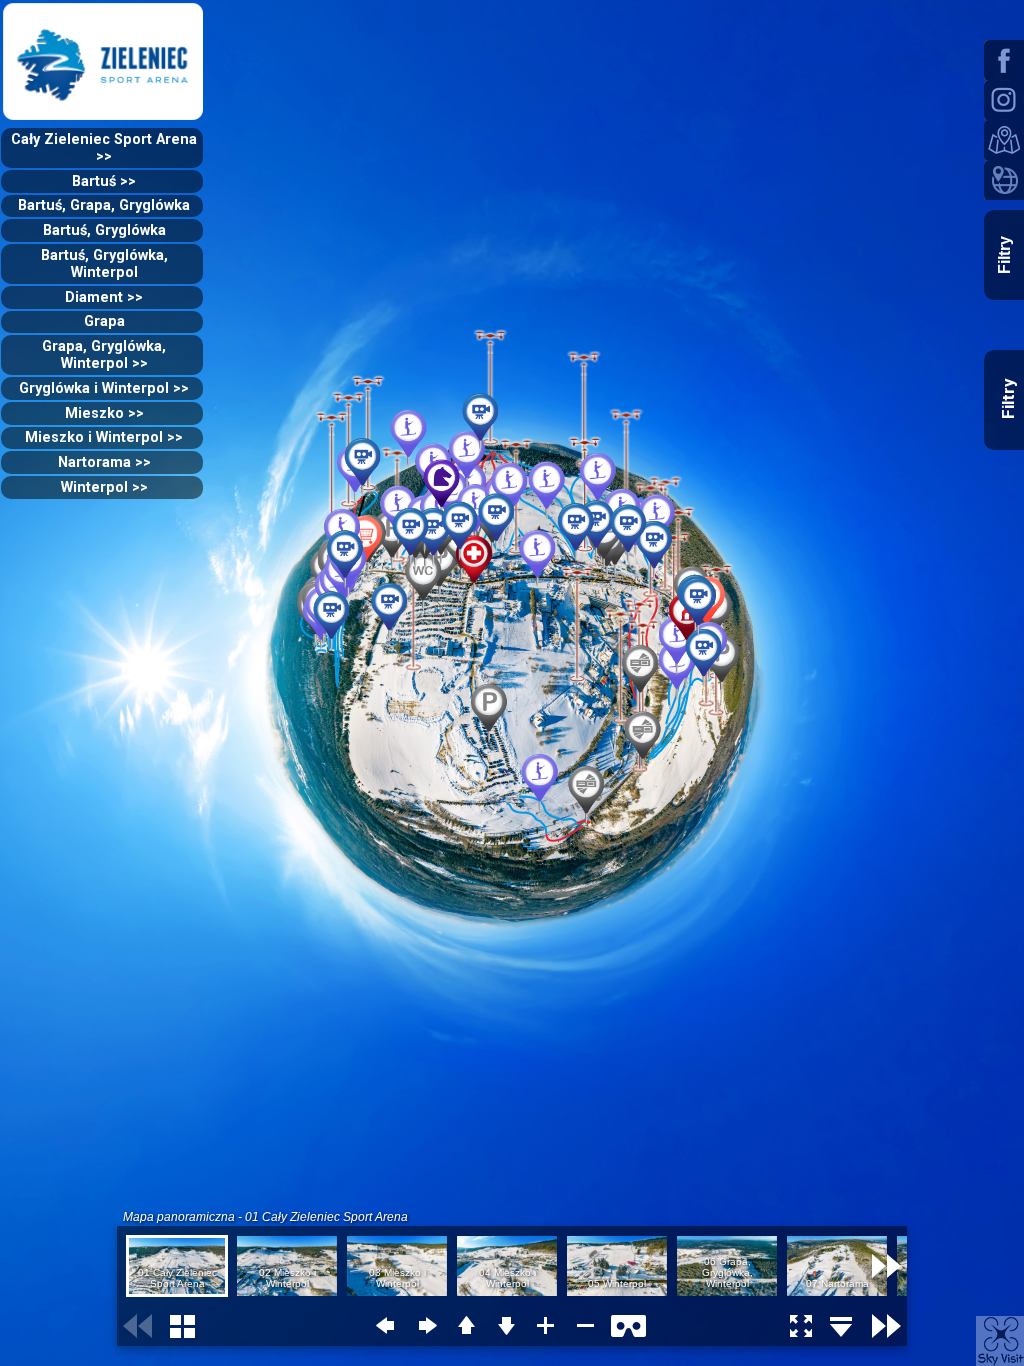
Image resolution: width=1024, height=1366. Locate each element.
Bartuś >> (104, 181)
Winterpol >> (104, 487)
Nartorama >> (104, 462)
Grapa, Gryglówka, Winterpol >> (104, 355)
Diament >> (104, 297)
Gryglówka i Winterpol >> (104, 388)
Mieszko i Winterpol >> (104, 437)
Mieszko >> (104, 413)
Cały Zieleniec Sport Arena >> (104, 148)
